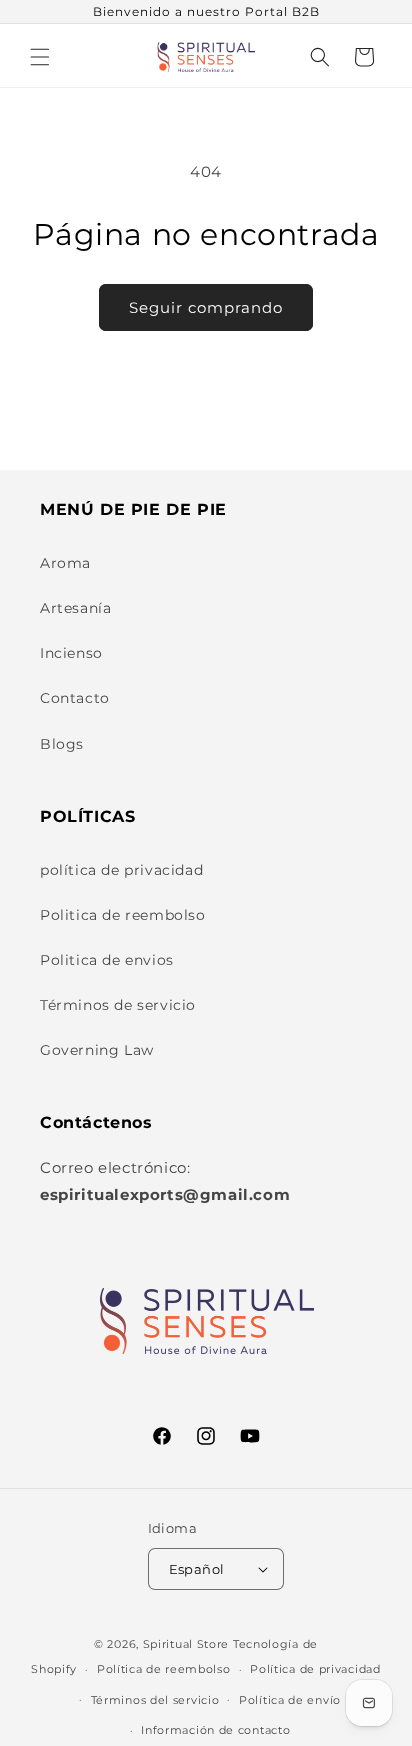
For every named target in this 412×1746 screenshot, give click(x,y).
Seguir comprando (206, 307)
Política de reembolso (164, 1669)
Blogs (62, 744)
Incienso (71, 653)
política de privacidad (121, 870)
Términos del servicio (155, 1700)
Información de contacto (215, 1730)
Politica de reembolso (123, 915)
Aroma (65, 563)
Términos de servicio (118, 1005)
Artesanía (75, 608)
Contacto (75, 698)
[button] (40, 57)
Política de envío (290, 1700)
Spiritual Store (186, 1644)
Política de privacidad (315, 1669)
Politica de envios (107, 960)
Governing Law (97, 1050)
